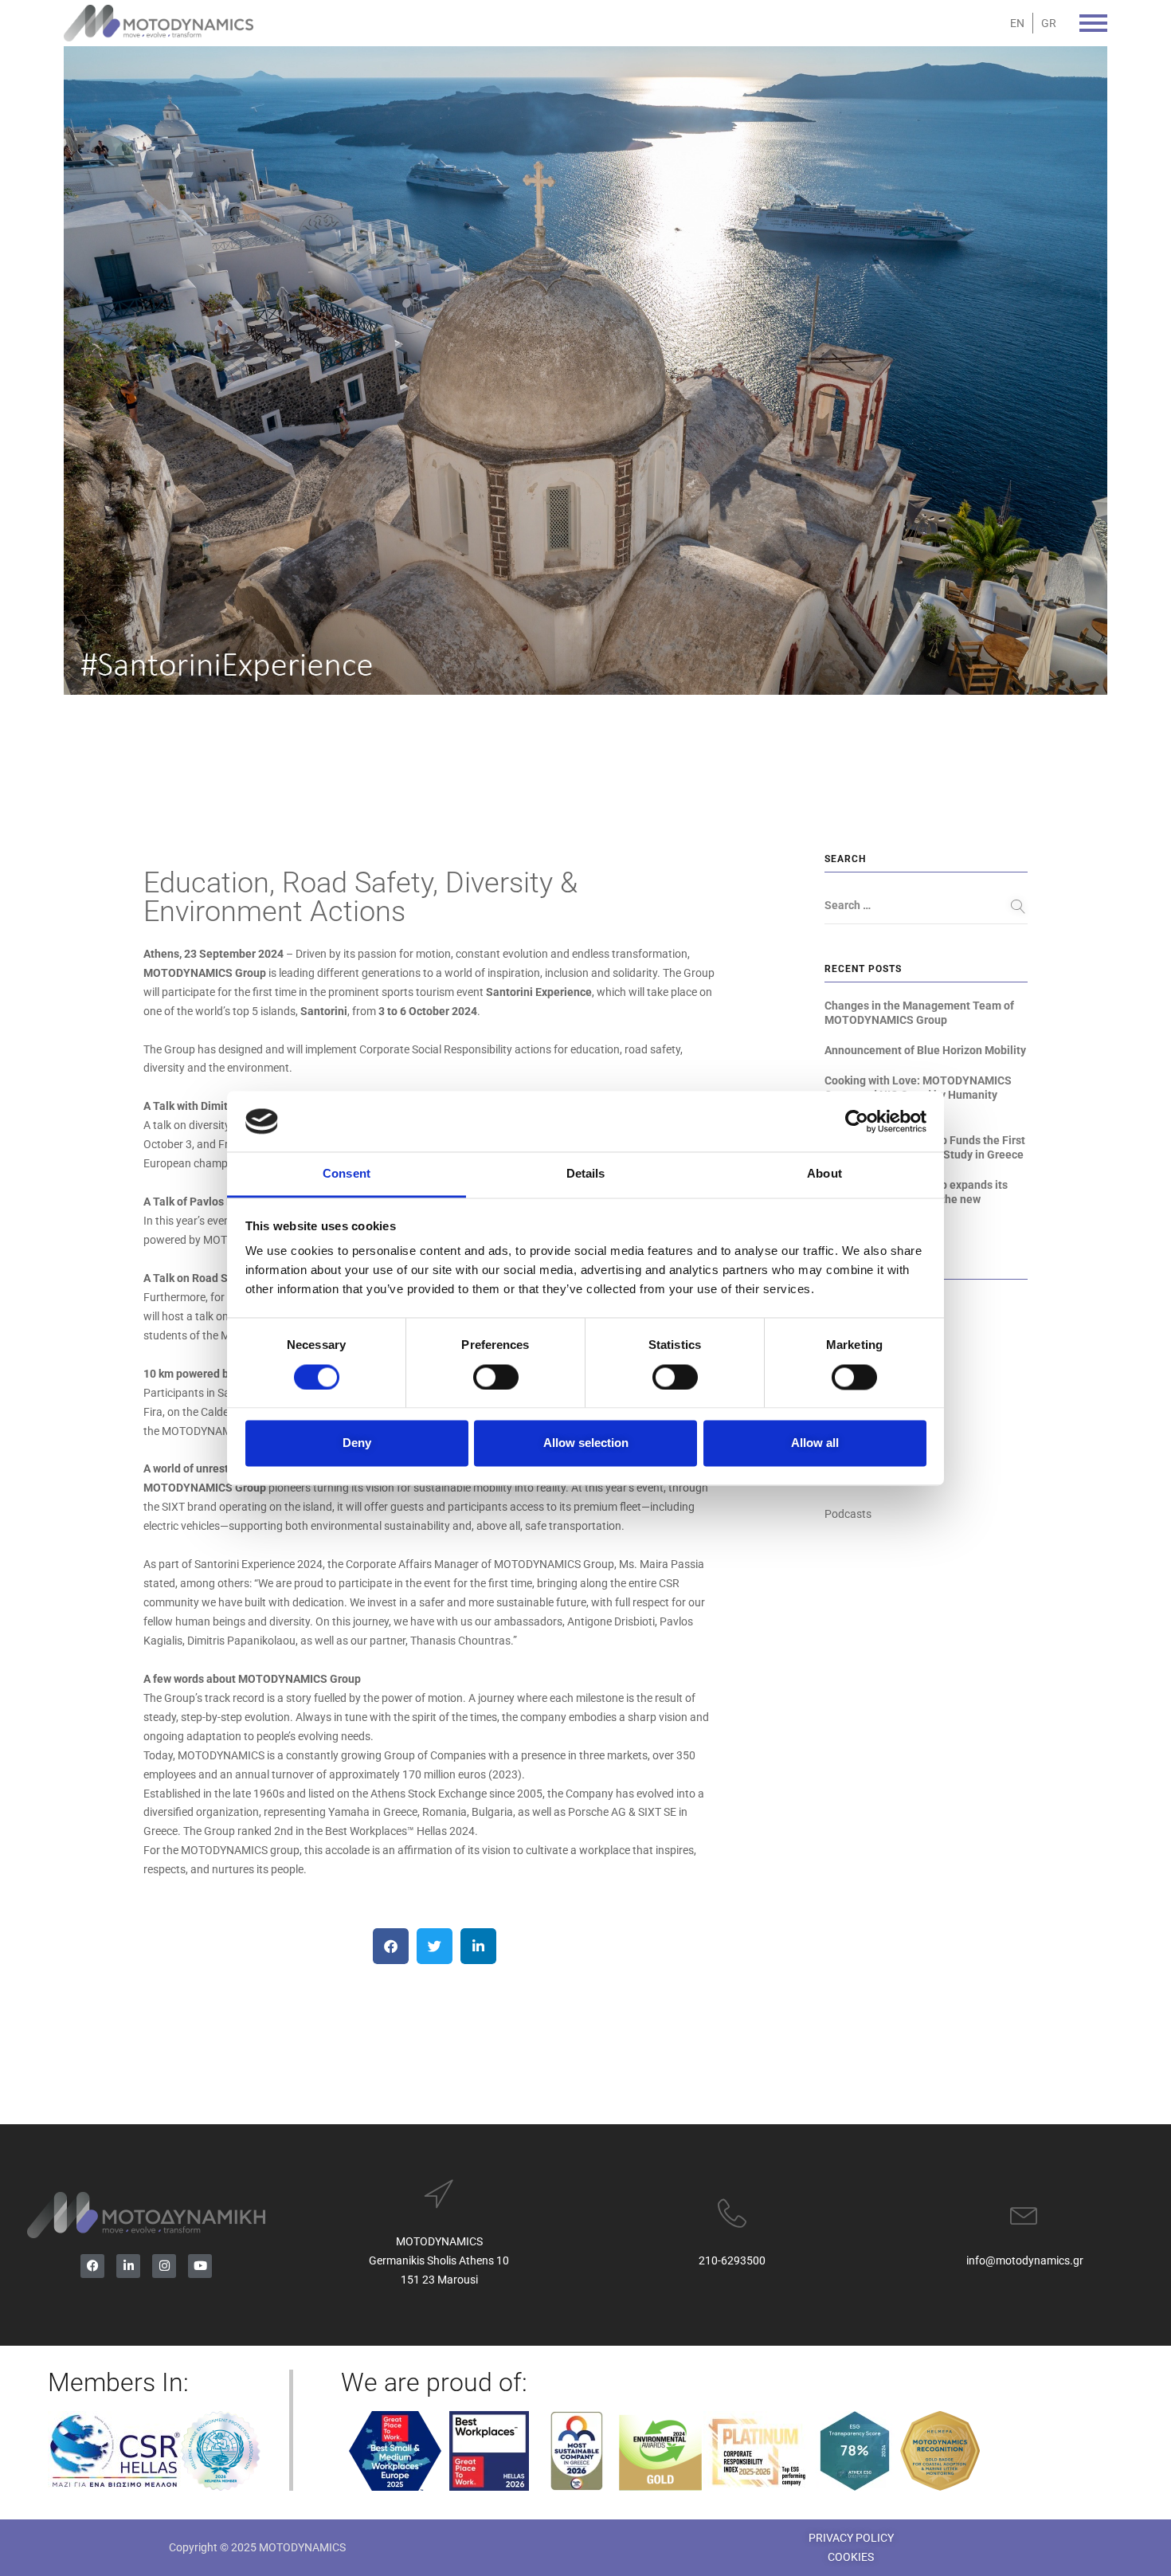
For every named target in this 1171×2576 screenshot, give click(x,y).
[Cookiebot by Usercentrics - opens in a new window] (857, 1121)
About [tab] (824, 1174)
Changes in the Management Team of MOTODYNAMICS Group (919, 1013)
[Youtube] (200, 2266)
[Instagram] (164, 2266)
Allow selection (586, 1443)
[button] (391, 1946)
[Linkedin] (128, 2266)
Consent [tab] (347, 1174)
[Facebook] (92, 2266)
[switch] (496, 1377)
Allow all (815, 1443)
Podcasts (848, 1514)
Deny (357, 1443)
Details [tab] (586, 1174)
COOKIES (851, 2557)
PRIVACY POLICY (851, 2538)
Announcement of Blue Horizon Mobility (925, 1050)
